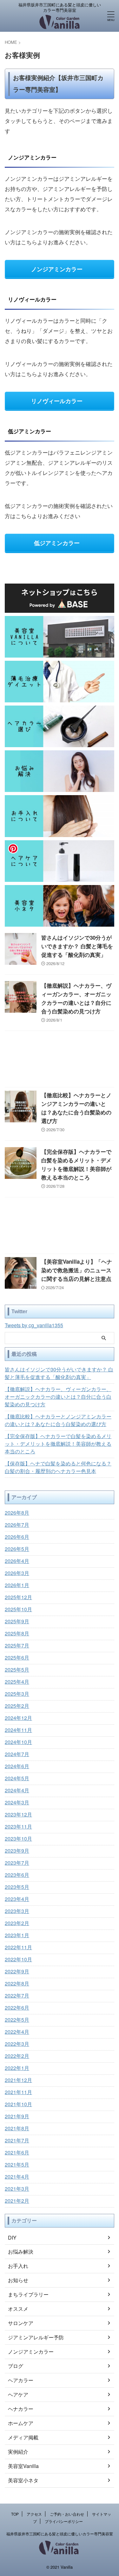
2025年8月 (17, 1633)
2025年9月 (17, 1621)
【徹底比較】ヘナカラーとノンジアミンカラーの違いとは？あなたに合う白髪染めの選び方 (58, 1420)
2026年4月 (17, 1561)
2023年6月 (17, 1875)
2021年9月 (17, 2116)
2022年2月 (17, 2056)
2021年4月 (17, 2177)
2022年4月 (17, 2032)
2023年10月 (18, 1839)
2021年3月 (17, 2189)
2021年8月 (17, 2128)
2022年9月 (17, 1971)
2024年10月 (18, 1742)
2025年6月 (17, 1657)
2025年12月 (18, 1597)
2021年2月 (17, 2201)
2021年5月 (17, 2164)
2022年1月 (17, 2068)
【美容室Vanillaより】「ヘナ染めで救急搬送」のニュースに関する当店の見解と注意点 (77, 1270)
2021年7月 (17, 2140)
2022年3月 (17, 2044)
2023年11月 (18, 1826)
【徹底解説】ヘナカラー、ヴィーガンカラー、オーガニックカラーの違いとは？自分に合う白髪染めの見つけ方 (58, 1397)
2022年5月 (17, 2020)
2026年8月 (17, 1513)
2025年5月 (17, 1670)
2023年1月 (17, 1935)
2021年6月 (17, 2152)
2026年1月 (17, 1585)
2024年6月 (17, 1766)
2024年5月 (17, 1778)
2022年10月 (18, 1959)
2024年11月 (18, 1730)
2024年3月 (17, 1802)
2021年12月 (18, 2080)
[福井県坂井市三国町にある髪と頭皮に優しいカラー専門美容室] (60, 25)
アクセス (34, 2514)
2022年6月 (17, 2008)
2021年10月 (18, 2104)
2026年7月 (17, 1525)
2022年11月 (18, 1947)
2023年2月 (17, 1923)
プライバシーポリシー (64, 2521)
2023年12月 (18, 1814)
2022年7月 (17, 1995)
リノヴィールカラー (57, 401)
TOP (15, 2514)
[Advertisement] (60, 1061)
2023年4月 (17, 1899)
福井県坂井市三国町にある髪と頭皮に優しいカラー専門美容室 (60, 2534)
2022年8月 (17, 1983)
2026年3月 (17, 1573)
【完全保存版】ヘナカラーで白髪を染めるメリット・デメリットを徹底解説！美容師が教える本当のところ (58, 1444)
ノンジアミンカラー (57, 269)
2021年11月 (18, 2092)
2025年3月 (17, 1694)
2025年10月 (18, 1609)
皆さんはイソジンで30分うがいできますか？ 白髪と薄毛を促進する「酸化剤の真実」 (77, 946)
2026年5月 (17, 1549)
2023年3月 (17, 1911)
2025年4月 (17, 1682)
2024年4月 (17, 1790)
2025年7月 (17, 1645)
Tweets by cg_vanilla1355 (34, 1325)
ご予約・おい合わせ (67, 2514)
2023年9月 (17, 1851)
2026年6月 (17, 1537)
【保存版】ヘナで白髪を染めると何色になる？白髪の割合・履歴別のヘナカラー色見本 (58, 1467)
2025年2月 (17, 1706)
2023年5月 (17, 1887)
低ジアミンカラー (57, 543)
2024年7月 (17, 1754)
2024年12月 (18, 1718)
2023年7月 (17, 1863)
